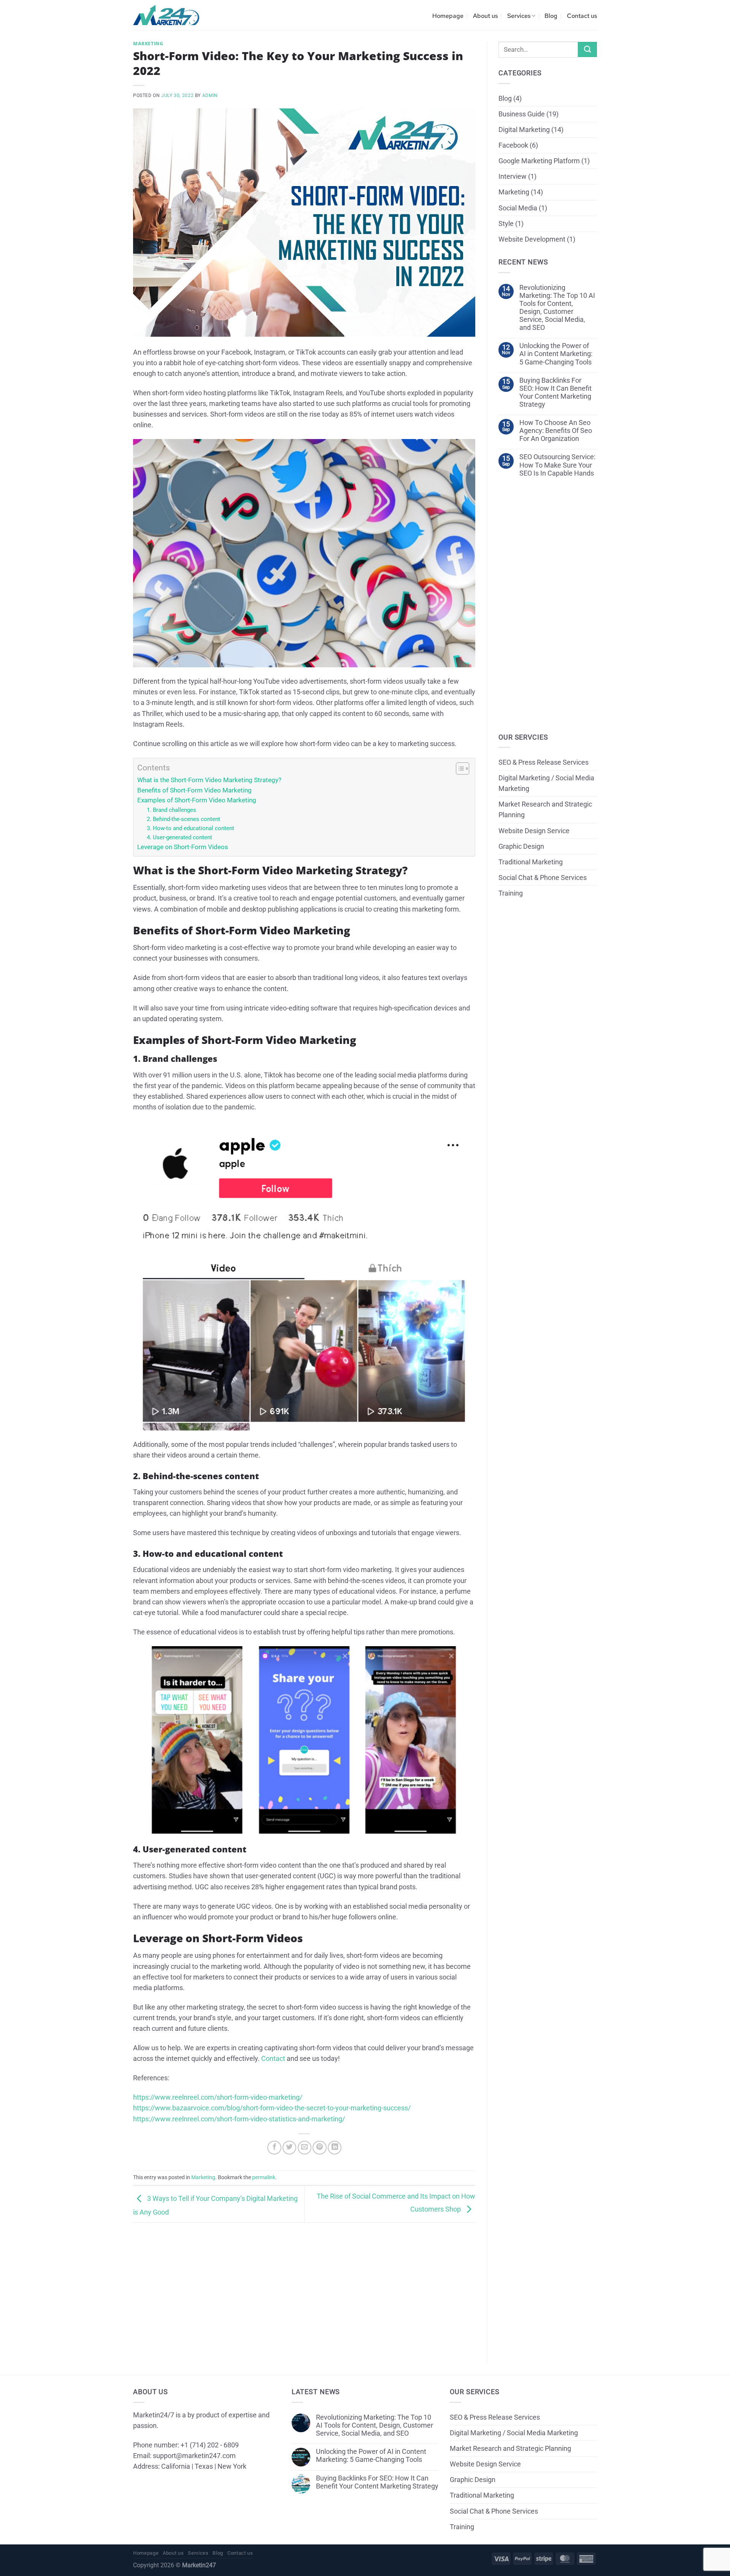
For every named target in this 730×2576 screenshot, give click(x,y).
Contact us (582, 16)
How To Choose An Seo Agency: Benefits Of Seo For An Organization (556, 431)
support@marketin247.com (194, 2456)
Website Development (532, 239)
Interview (513, 177)
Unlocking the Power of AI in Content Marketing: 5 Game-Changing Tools (556, 354)
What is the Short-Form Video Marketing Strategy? (209, 780)
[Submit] (587, 49)
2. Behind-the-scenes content (183, 819)
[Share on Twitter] (289, 2148)
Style (506, 224)
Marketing (148, 44)
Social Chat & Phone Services (543, 878)
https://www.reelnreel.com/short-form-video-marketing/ (218, 2097)
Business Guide (522, 114)
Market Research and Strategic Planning (545, 810)
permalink (264, 2177)
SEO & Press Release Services (544, 762)
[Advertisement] (304, 2287)
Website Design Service (534, 831)
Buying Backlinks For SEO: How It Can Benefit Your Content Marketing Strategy (555, 392)
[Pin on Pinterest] (319, 2148)
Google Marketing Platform (539, 161)
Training (511, 893)
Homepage (448, 16)
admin (210, 95)
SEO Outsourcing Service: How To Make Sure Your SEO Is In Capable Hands (557, 465)
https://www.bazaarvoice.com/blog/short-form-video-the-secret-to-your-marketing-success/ (272, 2108)
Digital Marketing (524, 130)
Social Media (518, 208)
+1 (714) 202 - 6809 (210, 2445)
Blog (551, 16)
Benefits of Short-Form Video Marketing (194, 790)
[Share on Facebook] (274, 2148)
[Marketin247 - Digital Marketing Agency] (166, 15)
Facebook (513, 145)
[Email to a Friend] (305, 2148)
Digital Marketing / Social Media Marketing (546, 783)
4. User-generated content (179, 837)
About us (485, 16)
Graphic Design (521, 846)
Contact (273, 2059)
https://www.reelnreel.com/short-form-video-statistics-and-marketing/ (239, 2119)
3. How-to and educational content (190, 828)
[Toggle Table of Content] (459, 769)
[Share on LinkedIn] (335, 2148)
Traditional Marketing (531, 862)
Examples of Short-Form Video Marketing (197, 800)
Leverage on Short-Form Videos (183, 847)
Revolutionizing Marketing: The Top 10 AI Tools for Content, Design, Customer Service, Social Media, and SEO (557, 308)
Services (519, 16)
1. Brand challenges (171, 810)
